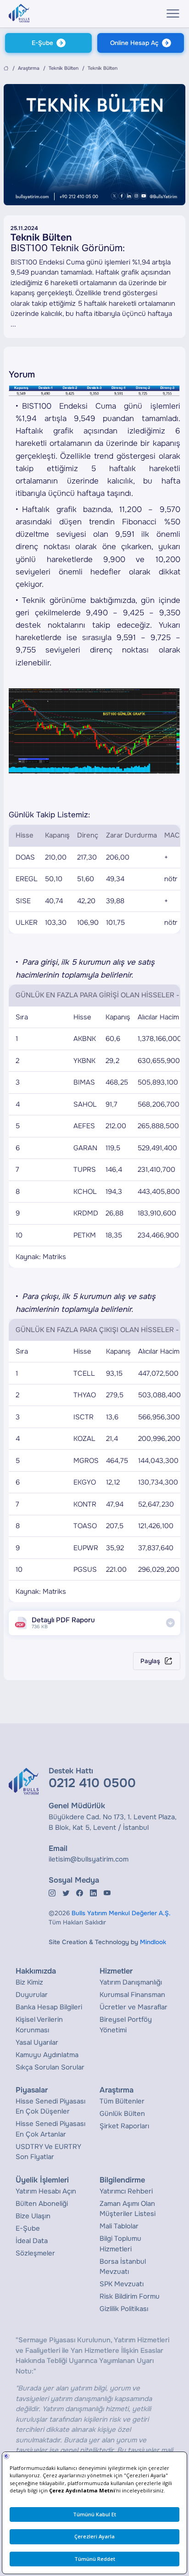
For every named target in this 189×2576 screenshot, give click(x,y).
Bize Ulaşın (33, 2216)
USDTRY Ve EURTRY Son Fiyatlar (48, 2152)
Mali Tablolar (119, 2226)
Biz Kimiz (29, 1982)
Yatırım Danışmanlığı (131, 1982)
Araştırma (29, 68)
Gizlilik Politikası (124, 2309)
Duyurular (32, 1995)
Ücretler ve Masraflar (133, 2007)
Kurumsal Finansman (132, 1995)
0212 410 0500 (92, 1783)
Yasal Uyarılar (37, 2042)
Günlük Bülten (122, 2114)
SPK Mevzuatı (122, 2284)
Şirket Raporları (124, 2126)
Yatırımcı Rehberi (126, 2191)
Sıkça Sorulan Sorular (50, 2067)
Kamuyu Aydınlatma (47, 2055)
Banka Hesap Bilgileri (49, 2007)
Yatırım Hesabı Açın (46, 2191)
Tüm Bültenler (122, 2101)
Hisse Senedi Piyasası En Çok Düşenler (50, 2106)
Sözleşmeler (35, 2253)
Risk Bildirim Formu (130, 2296)
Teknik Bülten (64, 68)
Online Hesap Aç (134, 43)
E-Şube (42, 43)
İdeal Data (32, 2241)
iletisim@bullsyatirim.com (89, 1859)
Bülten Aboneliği (42, 2204)
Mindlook (153, 1942)
